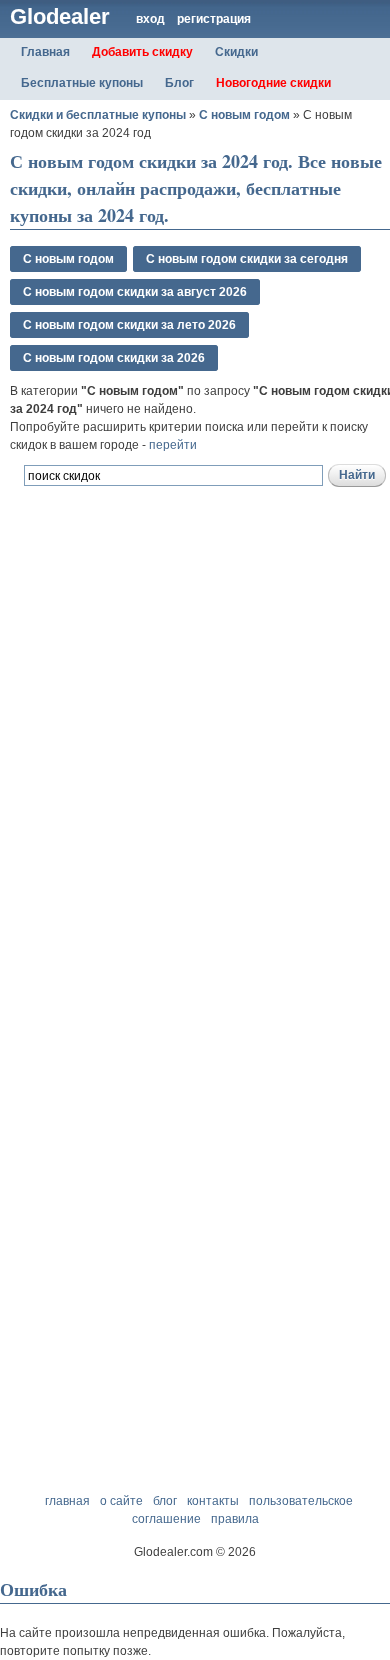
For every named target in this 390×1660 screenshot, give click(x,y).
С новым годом (244, 115)
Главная (45, 52)
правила (235, 1519)
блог (165, 1501)
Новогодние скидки (273, 83)
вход (150, 19)
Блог (179, 83)
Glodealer (60, 16)
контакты (213, 1501)
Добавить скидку (142, 52)
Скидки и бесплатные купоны (98, 115)
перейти (173, 445)
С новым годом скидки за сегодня (247, 259)
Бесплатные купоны (82, 83)
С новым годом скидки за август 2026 (135, 292)
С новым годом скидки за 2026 (114, 358)
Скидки (236, 52)
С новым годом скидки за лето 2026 (129, 325)
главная (67, 1501)
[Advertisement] (195, 762)
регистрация (214, 19)
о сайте (121, 1501)
